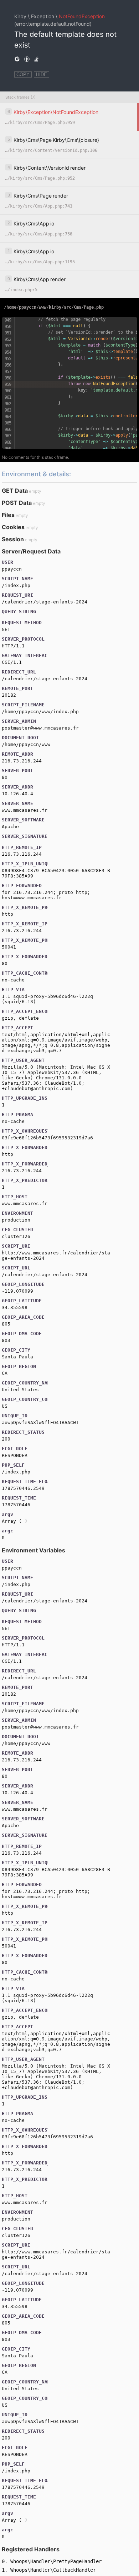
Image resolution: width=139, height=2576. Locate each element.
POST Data (17, 503)
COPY (23, 74)
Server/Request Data (31, 551)
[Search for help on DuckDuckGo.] (27, 59)
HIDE (42, 74)
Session (13, 539)
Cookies (13, 527)
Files (8, 515)
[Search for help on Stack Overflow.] (36, 59)
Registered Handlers (31, 2549)
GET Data (15, 491)
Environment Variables (34, 1550)
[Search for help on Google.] (17, 59)
